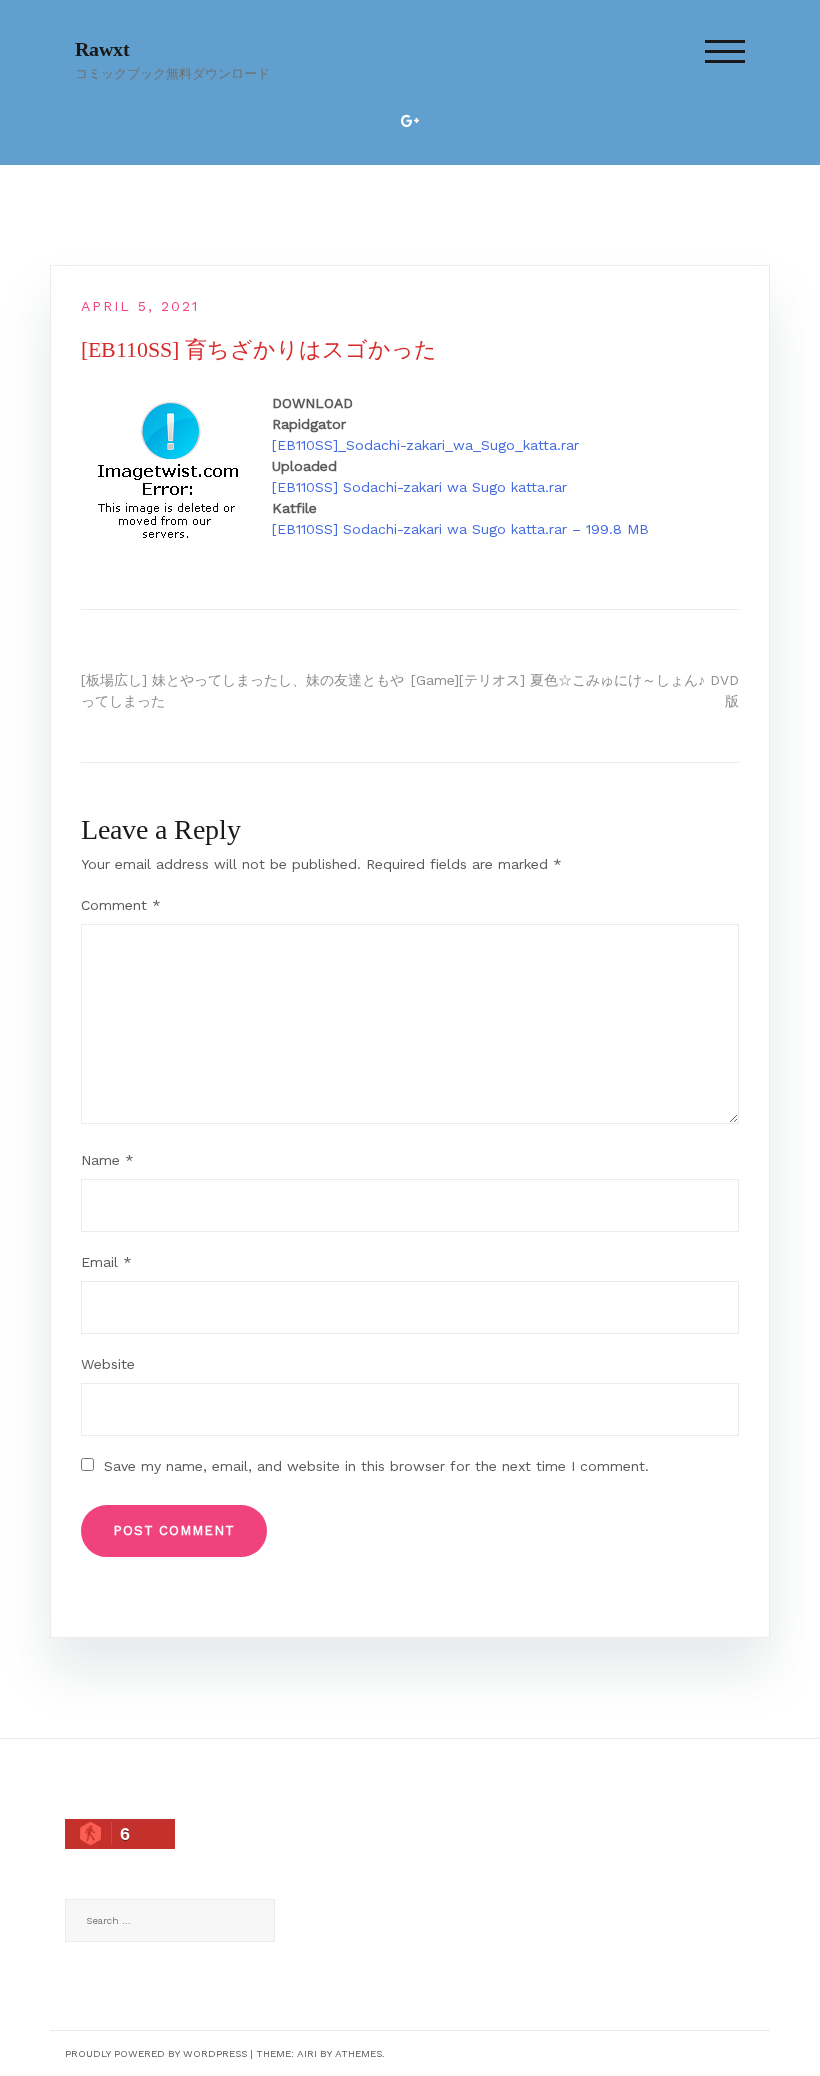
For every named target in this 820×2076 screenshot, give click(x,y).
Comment (121, 905)
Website (108, 1364)
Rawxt (102, 49)
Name (107, 1160)
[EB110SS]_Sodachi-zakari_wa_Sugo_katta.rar (425, 445)
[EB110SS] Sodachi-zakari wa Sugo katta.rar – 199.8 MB (460, 529)
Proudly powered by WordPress (156, 2053)
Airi (307, 2053)
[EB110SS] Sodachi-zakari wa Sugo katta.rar (419, 487)
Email (106, 1262)
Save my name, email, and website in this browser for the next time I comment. (376, 1466)
